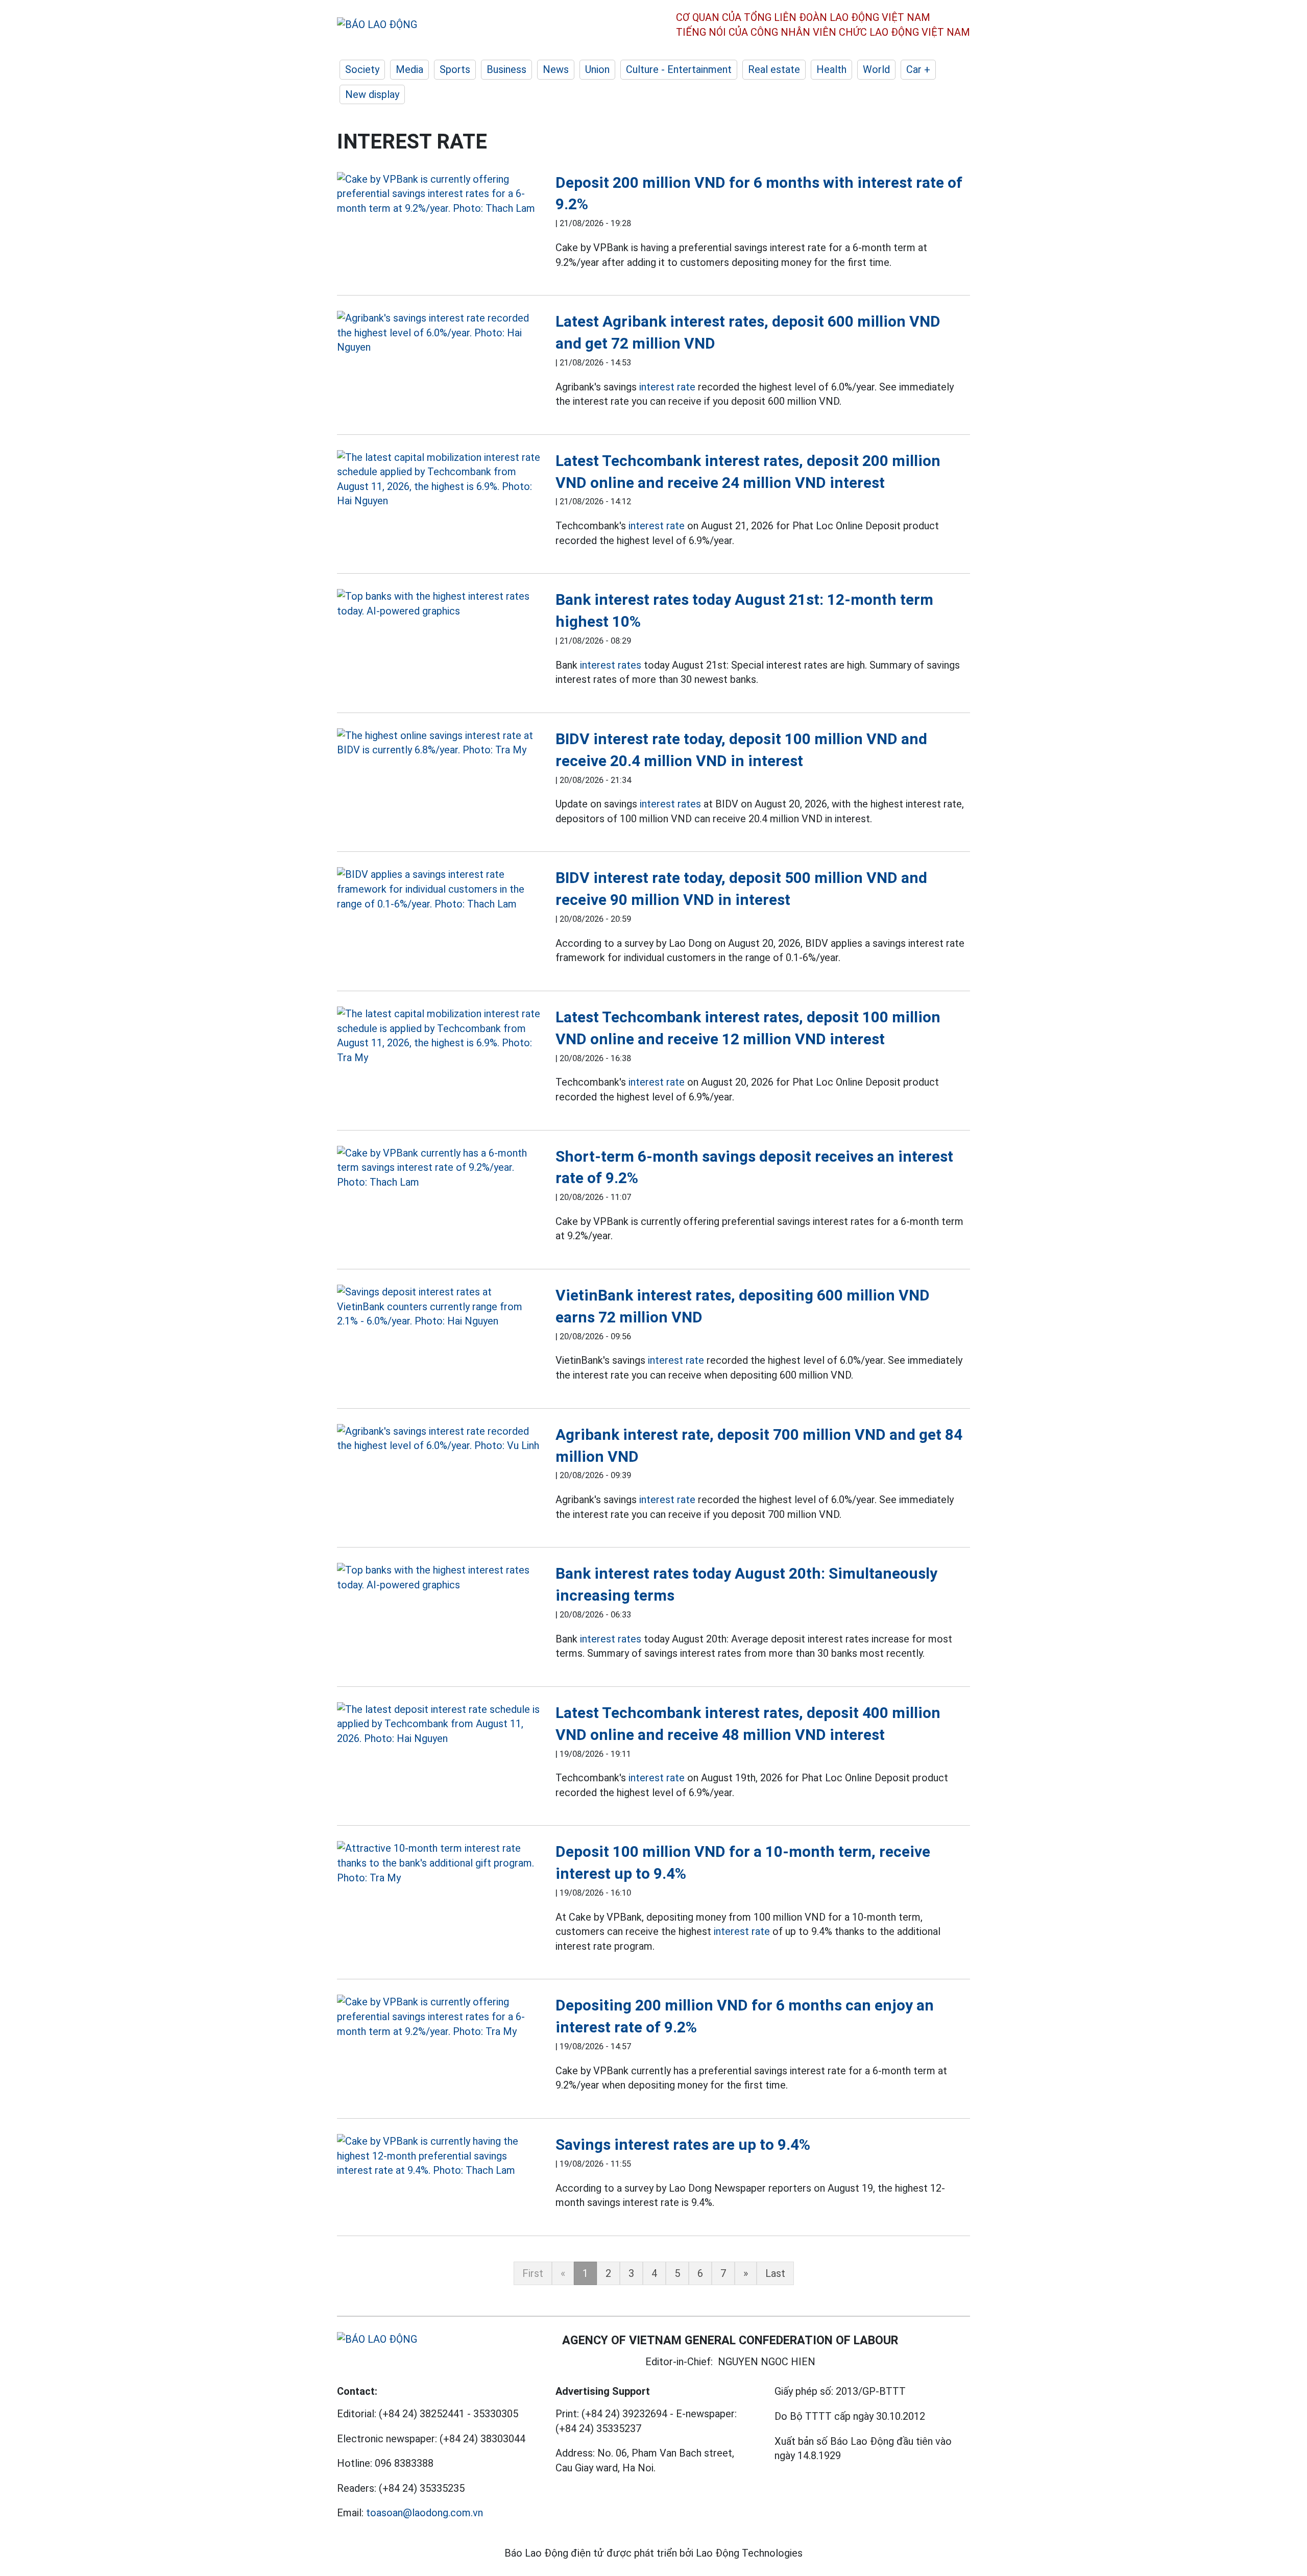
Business (506, 69)
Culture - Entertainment (679, 69)
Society (362, 69)
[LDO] (439, 194)
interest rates (611, 665)
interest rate (667, 387)
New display (372, 94)
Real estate (774, 69)
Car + (918, 69)
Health (831, 69)
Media (409, 69)
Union (597, 69)
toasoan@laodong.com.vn (425, 2513)
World (876, 69)
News (556, 69)
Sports (455, 69)
